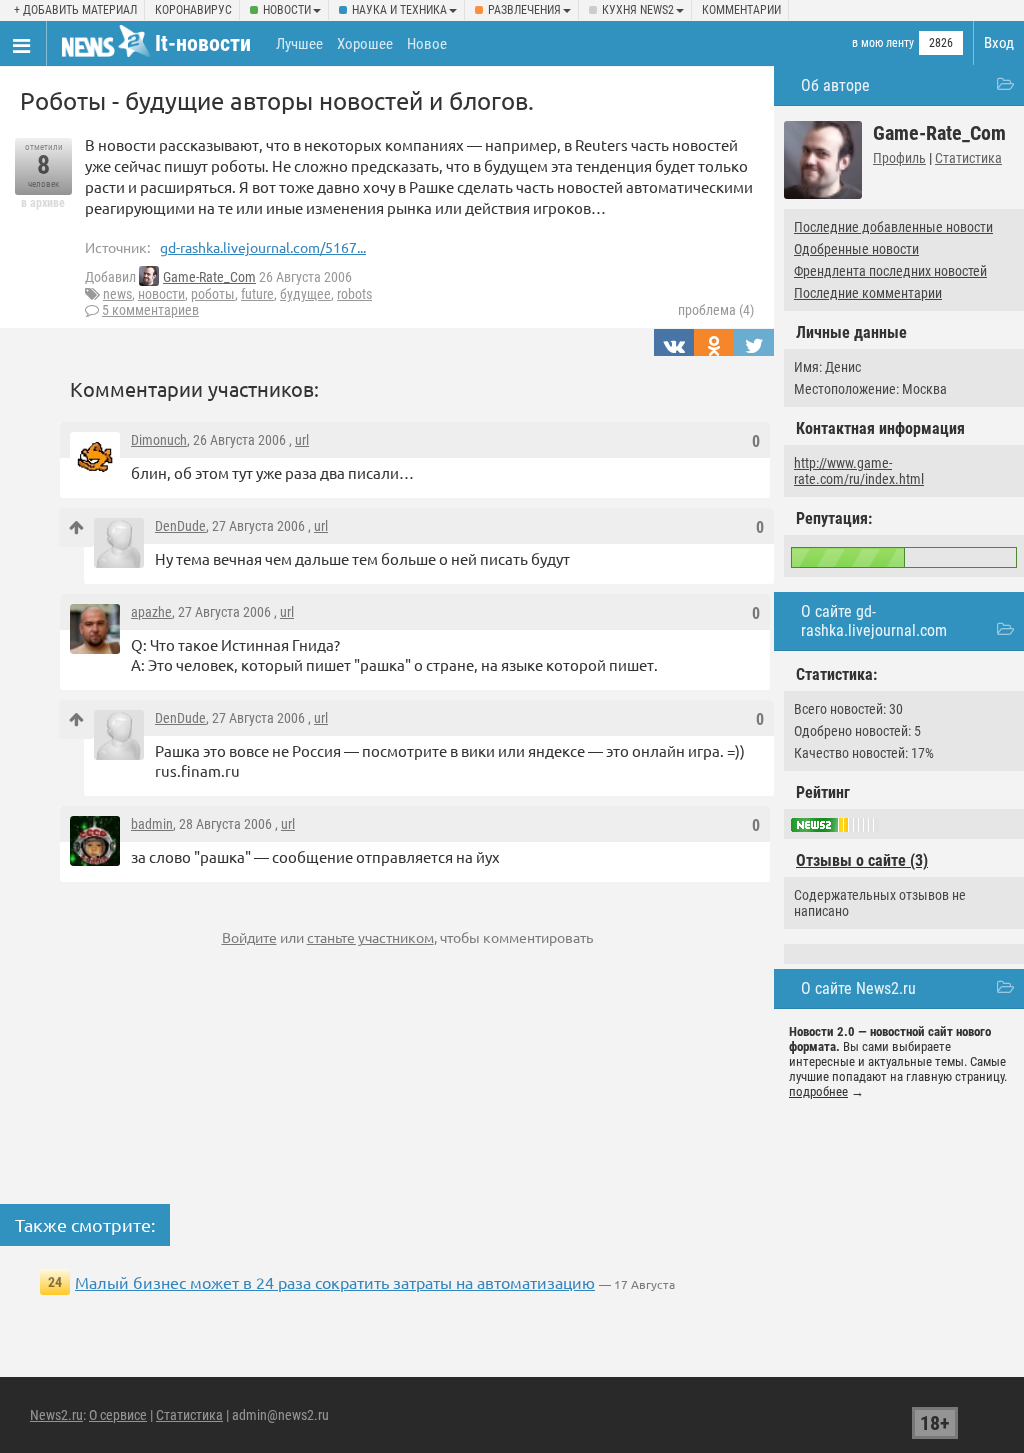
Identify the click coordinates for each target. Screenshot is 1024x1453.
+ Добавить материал (75, 10)
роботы (213, 294)
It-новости (203, 43)
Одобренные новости (856, 249)
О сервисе (118, 1415)
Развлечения (524, 10)
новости (161, 294)
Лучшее (299, 44)
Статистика (968, 158)
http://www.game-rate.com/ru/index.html (859, 471)
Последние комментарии (868, 293)
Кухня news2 (638, 10)
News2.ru (56, 1415)
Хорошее (365, 44)
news (117, 294)
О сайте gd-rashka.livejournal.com (874, 621)
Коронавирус (193, 10)
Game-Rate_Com (209, 277)
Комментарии (741, 10)
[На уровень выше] (76, 527)
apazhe (151, 612)
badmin (152, 824)
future (257, 294)
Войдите (249, 937)
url (302, 440)
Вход (999, 43)
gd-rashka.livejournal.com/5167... (263, 247)
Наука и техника (399, 10)
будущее (305, 294)
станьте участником (370, 937)
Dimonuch (159, 440)
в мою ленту (883, 43)
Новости (287, 10)
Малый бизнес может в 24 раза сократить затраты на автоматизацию (335, 1282)
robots (354, 294)
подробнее (818, 1091)
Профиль (899, 158)
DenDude (180, 526)
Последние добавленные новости (893, 227)
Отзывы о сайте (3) (862, 860)
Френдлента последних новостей (890, 271)
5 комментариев (150, 310)
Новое (427, 44)
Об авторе (835, 85)
